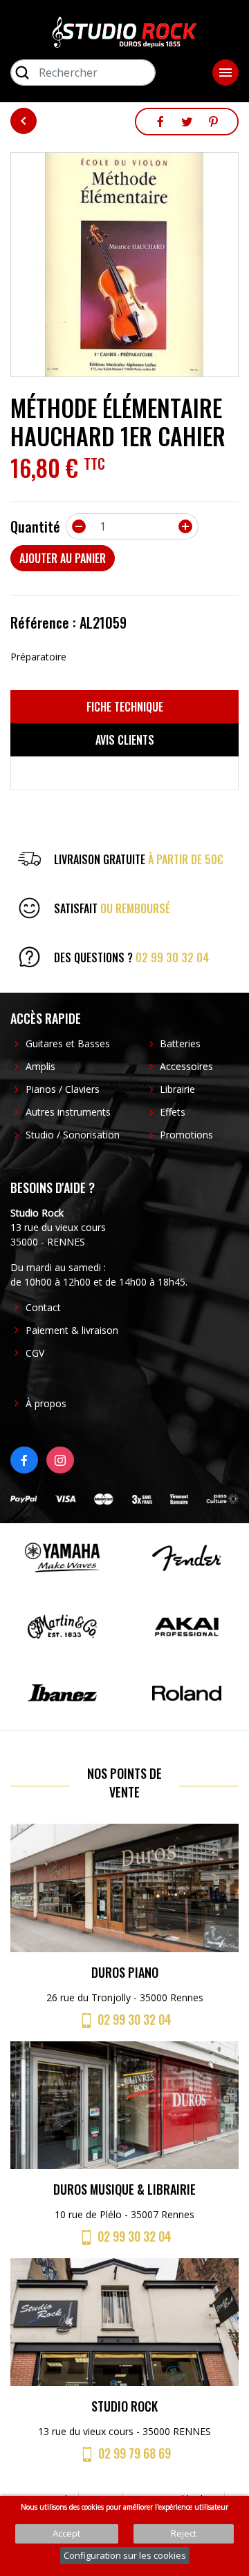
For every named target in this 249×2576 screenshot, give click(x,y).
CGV (35, 1353)
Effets (173, 1112)
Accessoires (186, 1066)
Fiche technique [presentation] (125, 707)
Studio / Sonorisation (73, 1135)
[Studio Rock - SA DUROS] (124, 31)
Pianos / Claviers (63, 1089)
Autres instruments (68, 1112)
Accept (66, 2533)
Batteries (180, 1043)
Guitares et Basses (68, 1043)
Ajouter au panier (63, 558)
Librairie (177, 1089)
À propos (46, 1403)
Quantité (35, 526)
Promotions (186, 1135)
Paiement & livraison (72, 1330)
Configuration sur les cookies (125, 2555)
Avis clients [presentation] (125, 740)
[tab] (124, 707)
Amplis (40, 1066)
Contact (43, 1307)
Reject (184, 2533)
